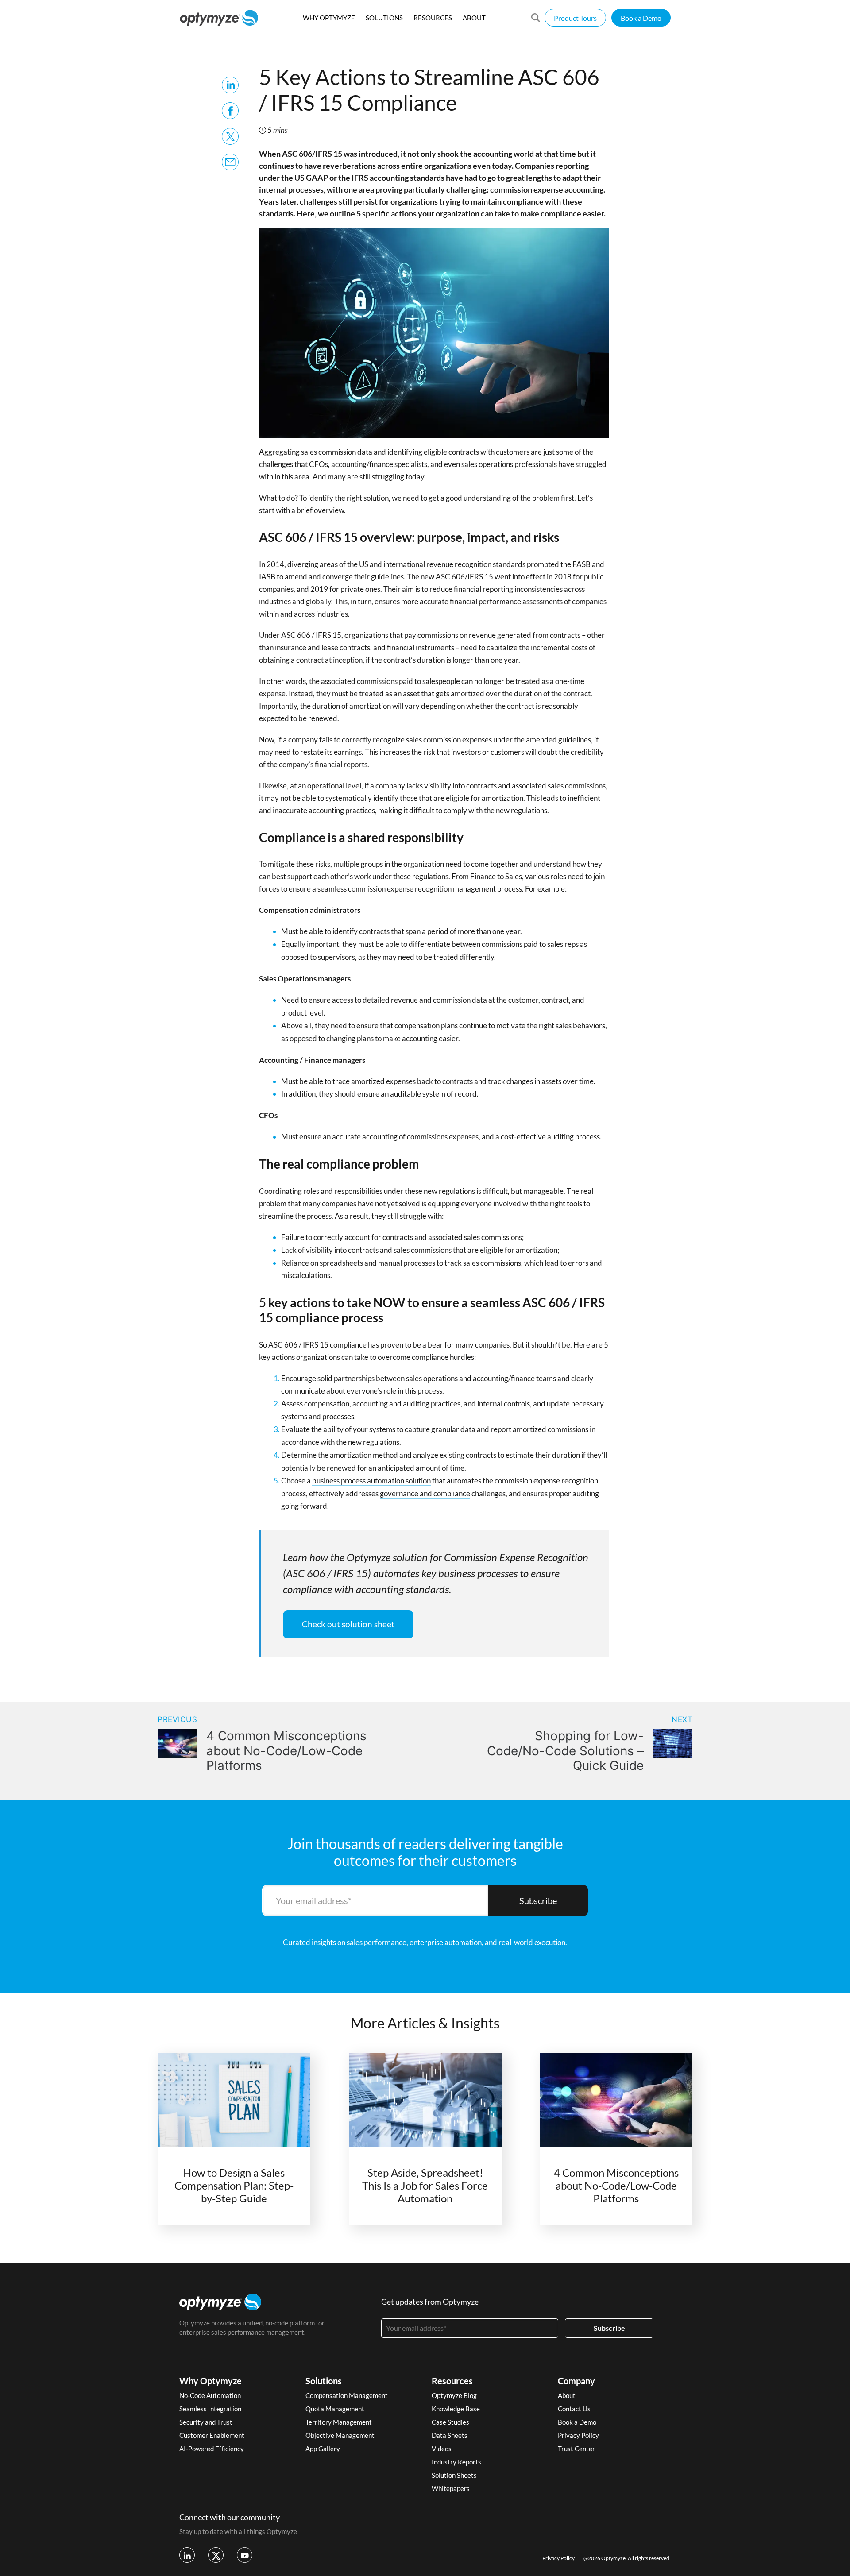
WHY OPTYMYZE (329, 18)
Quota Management (335, 2409)
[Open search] (536, 18)
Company (576, 2381)
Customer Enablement (212, 2435)
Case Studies (450, 2422)
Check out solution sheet (348, 1624)
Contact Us (574, 2409)
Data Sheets (450, 2435)
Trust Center (576, 2449)
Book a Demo (641, 18)
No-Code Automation (210, 2395)
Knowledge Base (456, 2409)
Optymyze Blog (454, 2395)
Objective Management (340, 2435)
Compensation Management (347, 2395)
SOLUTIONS (384, 18)
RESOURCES (433, 18)
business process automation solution (371, 1481)
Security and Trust (206, 2422)
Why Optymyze (211, 2381)
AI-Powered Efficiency (212, 2449)
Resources (452, 2381)
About (567, 2395)
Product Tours (575, 18)
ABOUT (474, 18)
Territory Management (339, 2422)
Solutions (324, 2381)
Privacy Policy (578, 2435)
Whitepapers (451, 2488)
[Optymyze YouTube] (245, 2555)
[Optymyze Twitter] (216, 2555)
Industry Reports (456, 2462)
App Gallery (323, 2449)
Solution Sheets (454, 2475)
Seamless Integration (210, 2409)
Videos (442, 2449)
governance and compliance (425, 1493)
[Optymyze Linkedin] (187, 2555)
